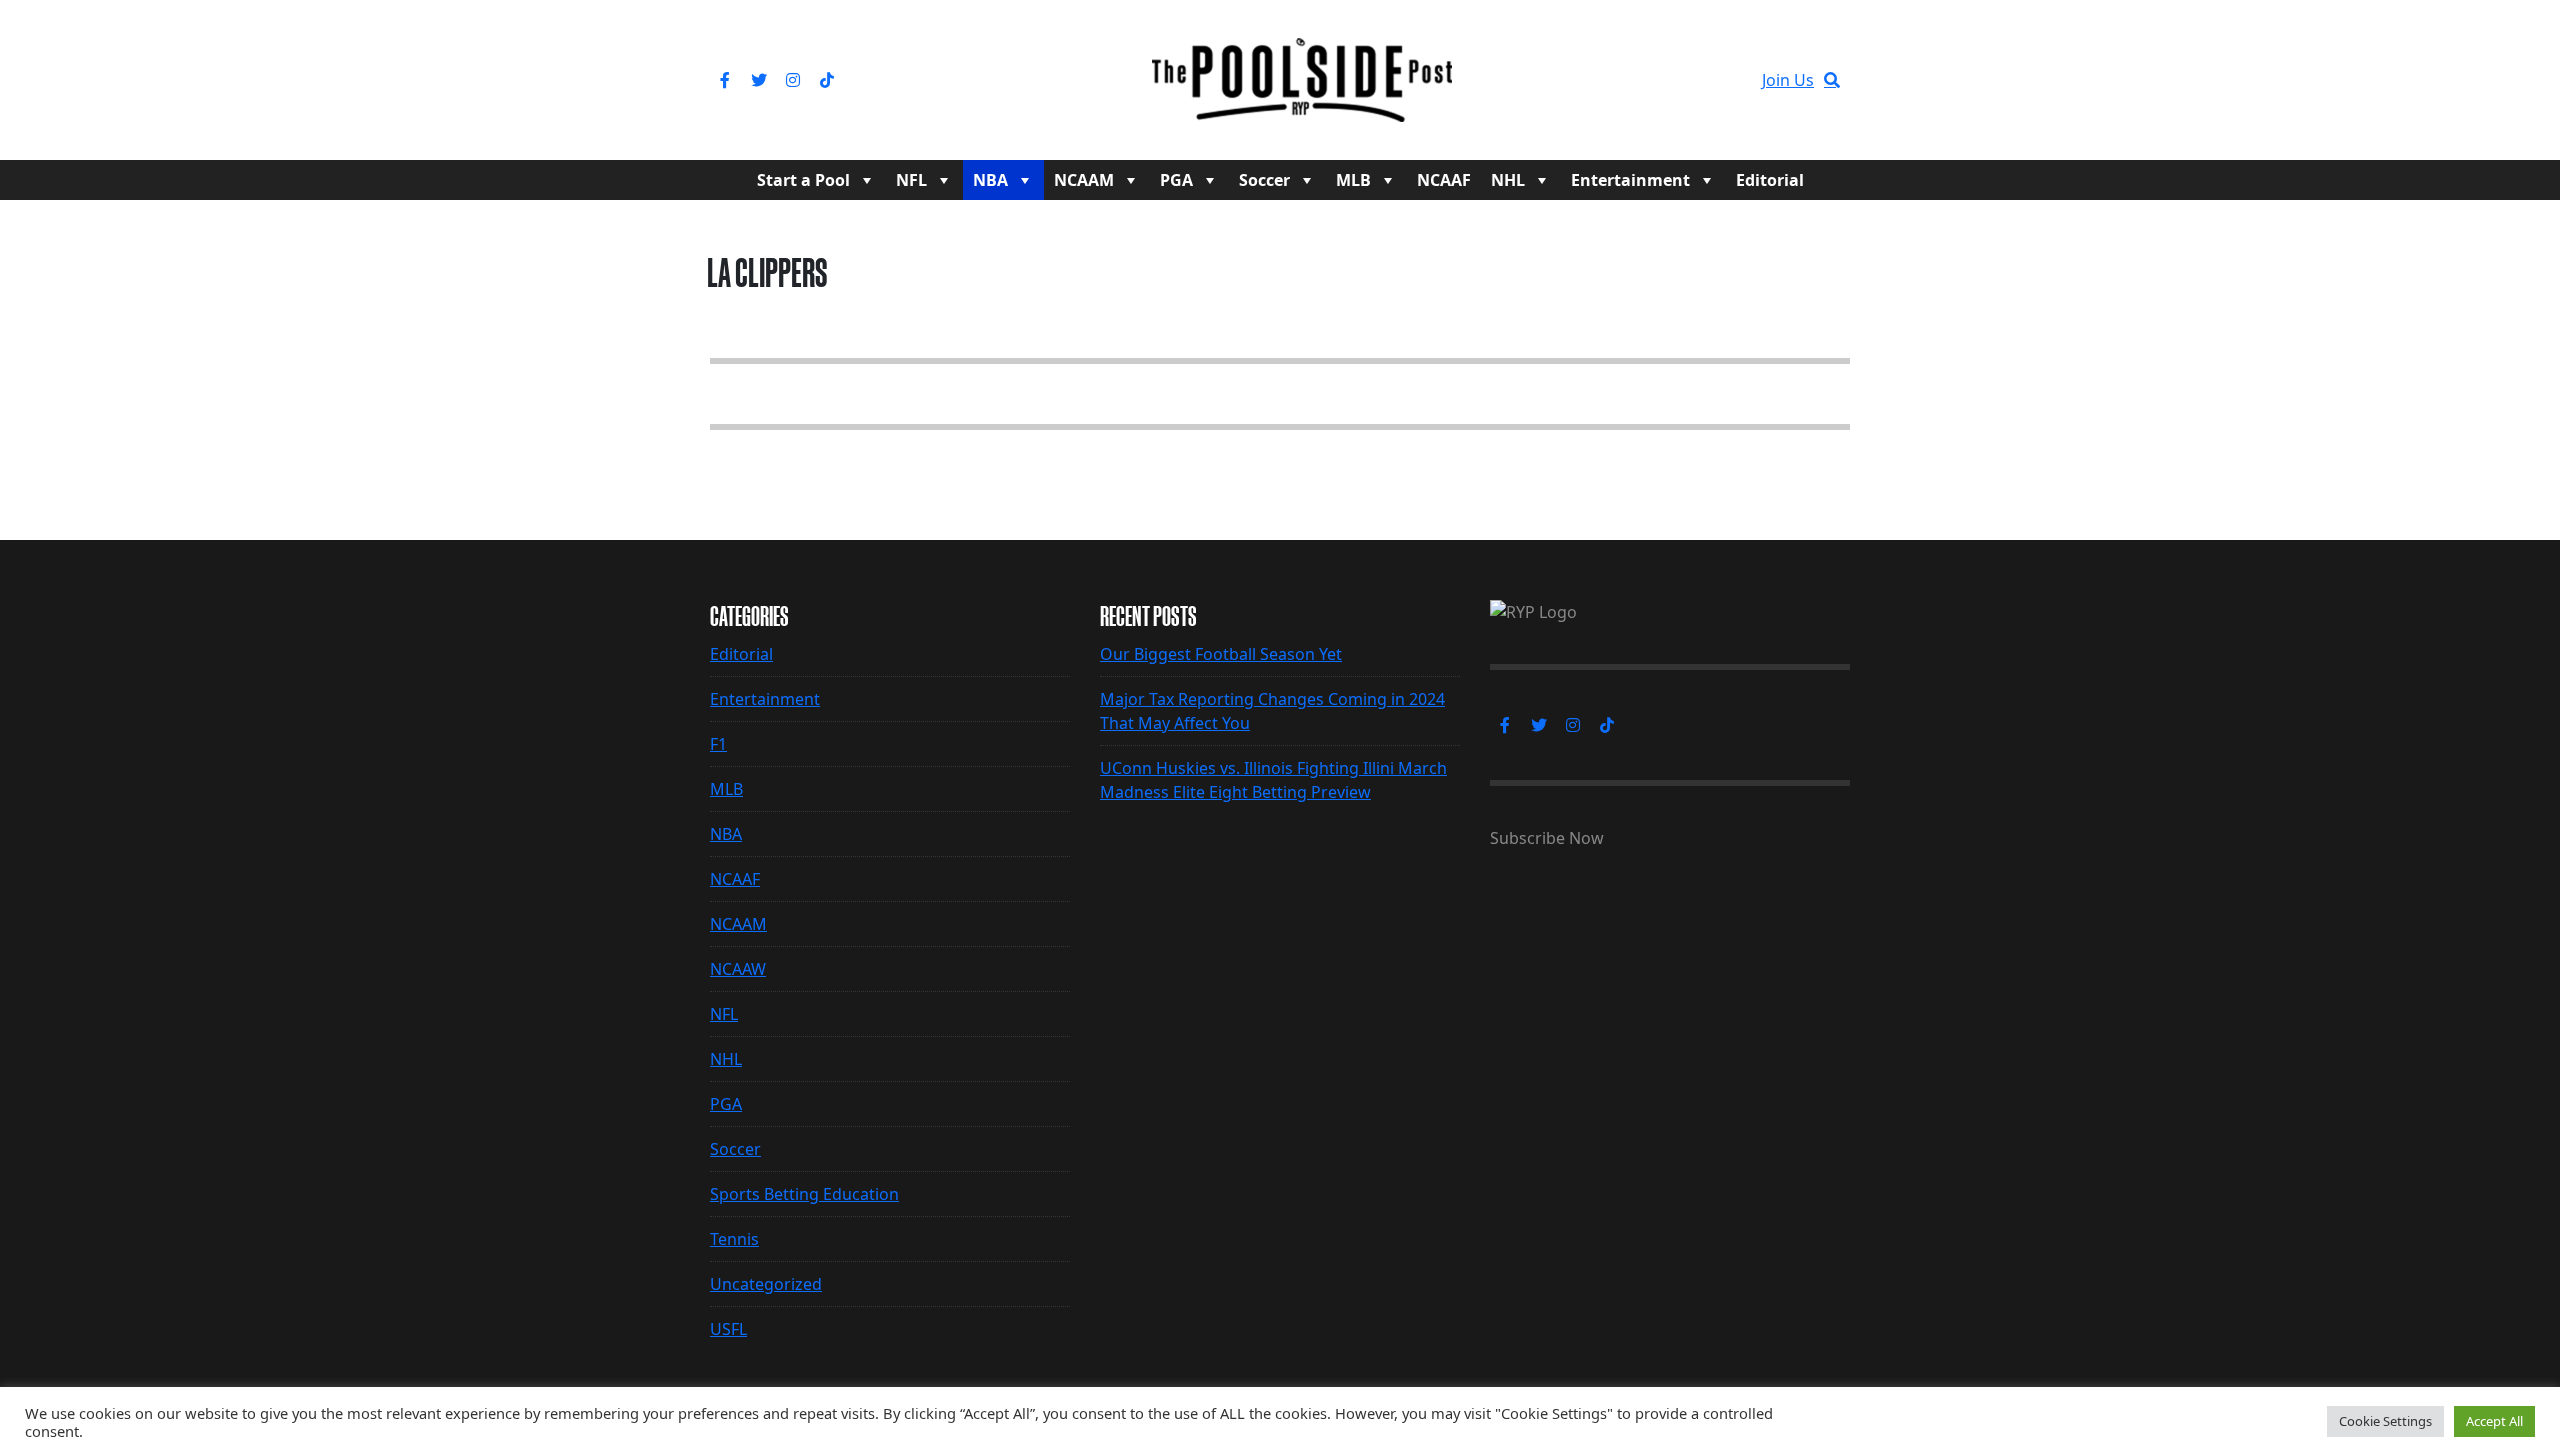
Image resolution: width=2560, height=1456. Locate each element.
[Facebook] (725, 80)
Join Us (1788, 80)
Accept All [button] (2494, 1421)
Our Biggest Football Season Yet (1221, 654)
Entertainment (1630, 180)
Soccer (1264, 180)
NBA (990, 180)
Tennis (734, 1239)
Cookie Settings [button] (2385, 1421)
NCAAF (1444, 180)
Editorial (1770, 180)
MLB (1353, 180)
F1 (718, 744)
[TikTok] (827, 80)
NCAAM (1084, 180)
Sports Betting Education (804, 1194)
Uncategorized (766, 1284)
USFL (728, 1329)
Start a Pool (803, 180)
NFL (911, 180)
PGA (1176, 180)
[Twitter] (759, 80)
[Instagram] (793, 80)
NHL (1508, 180)
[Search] (1832, 80)
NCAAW (738, 969)
